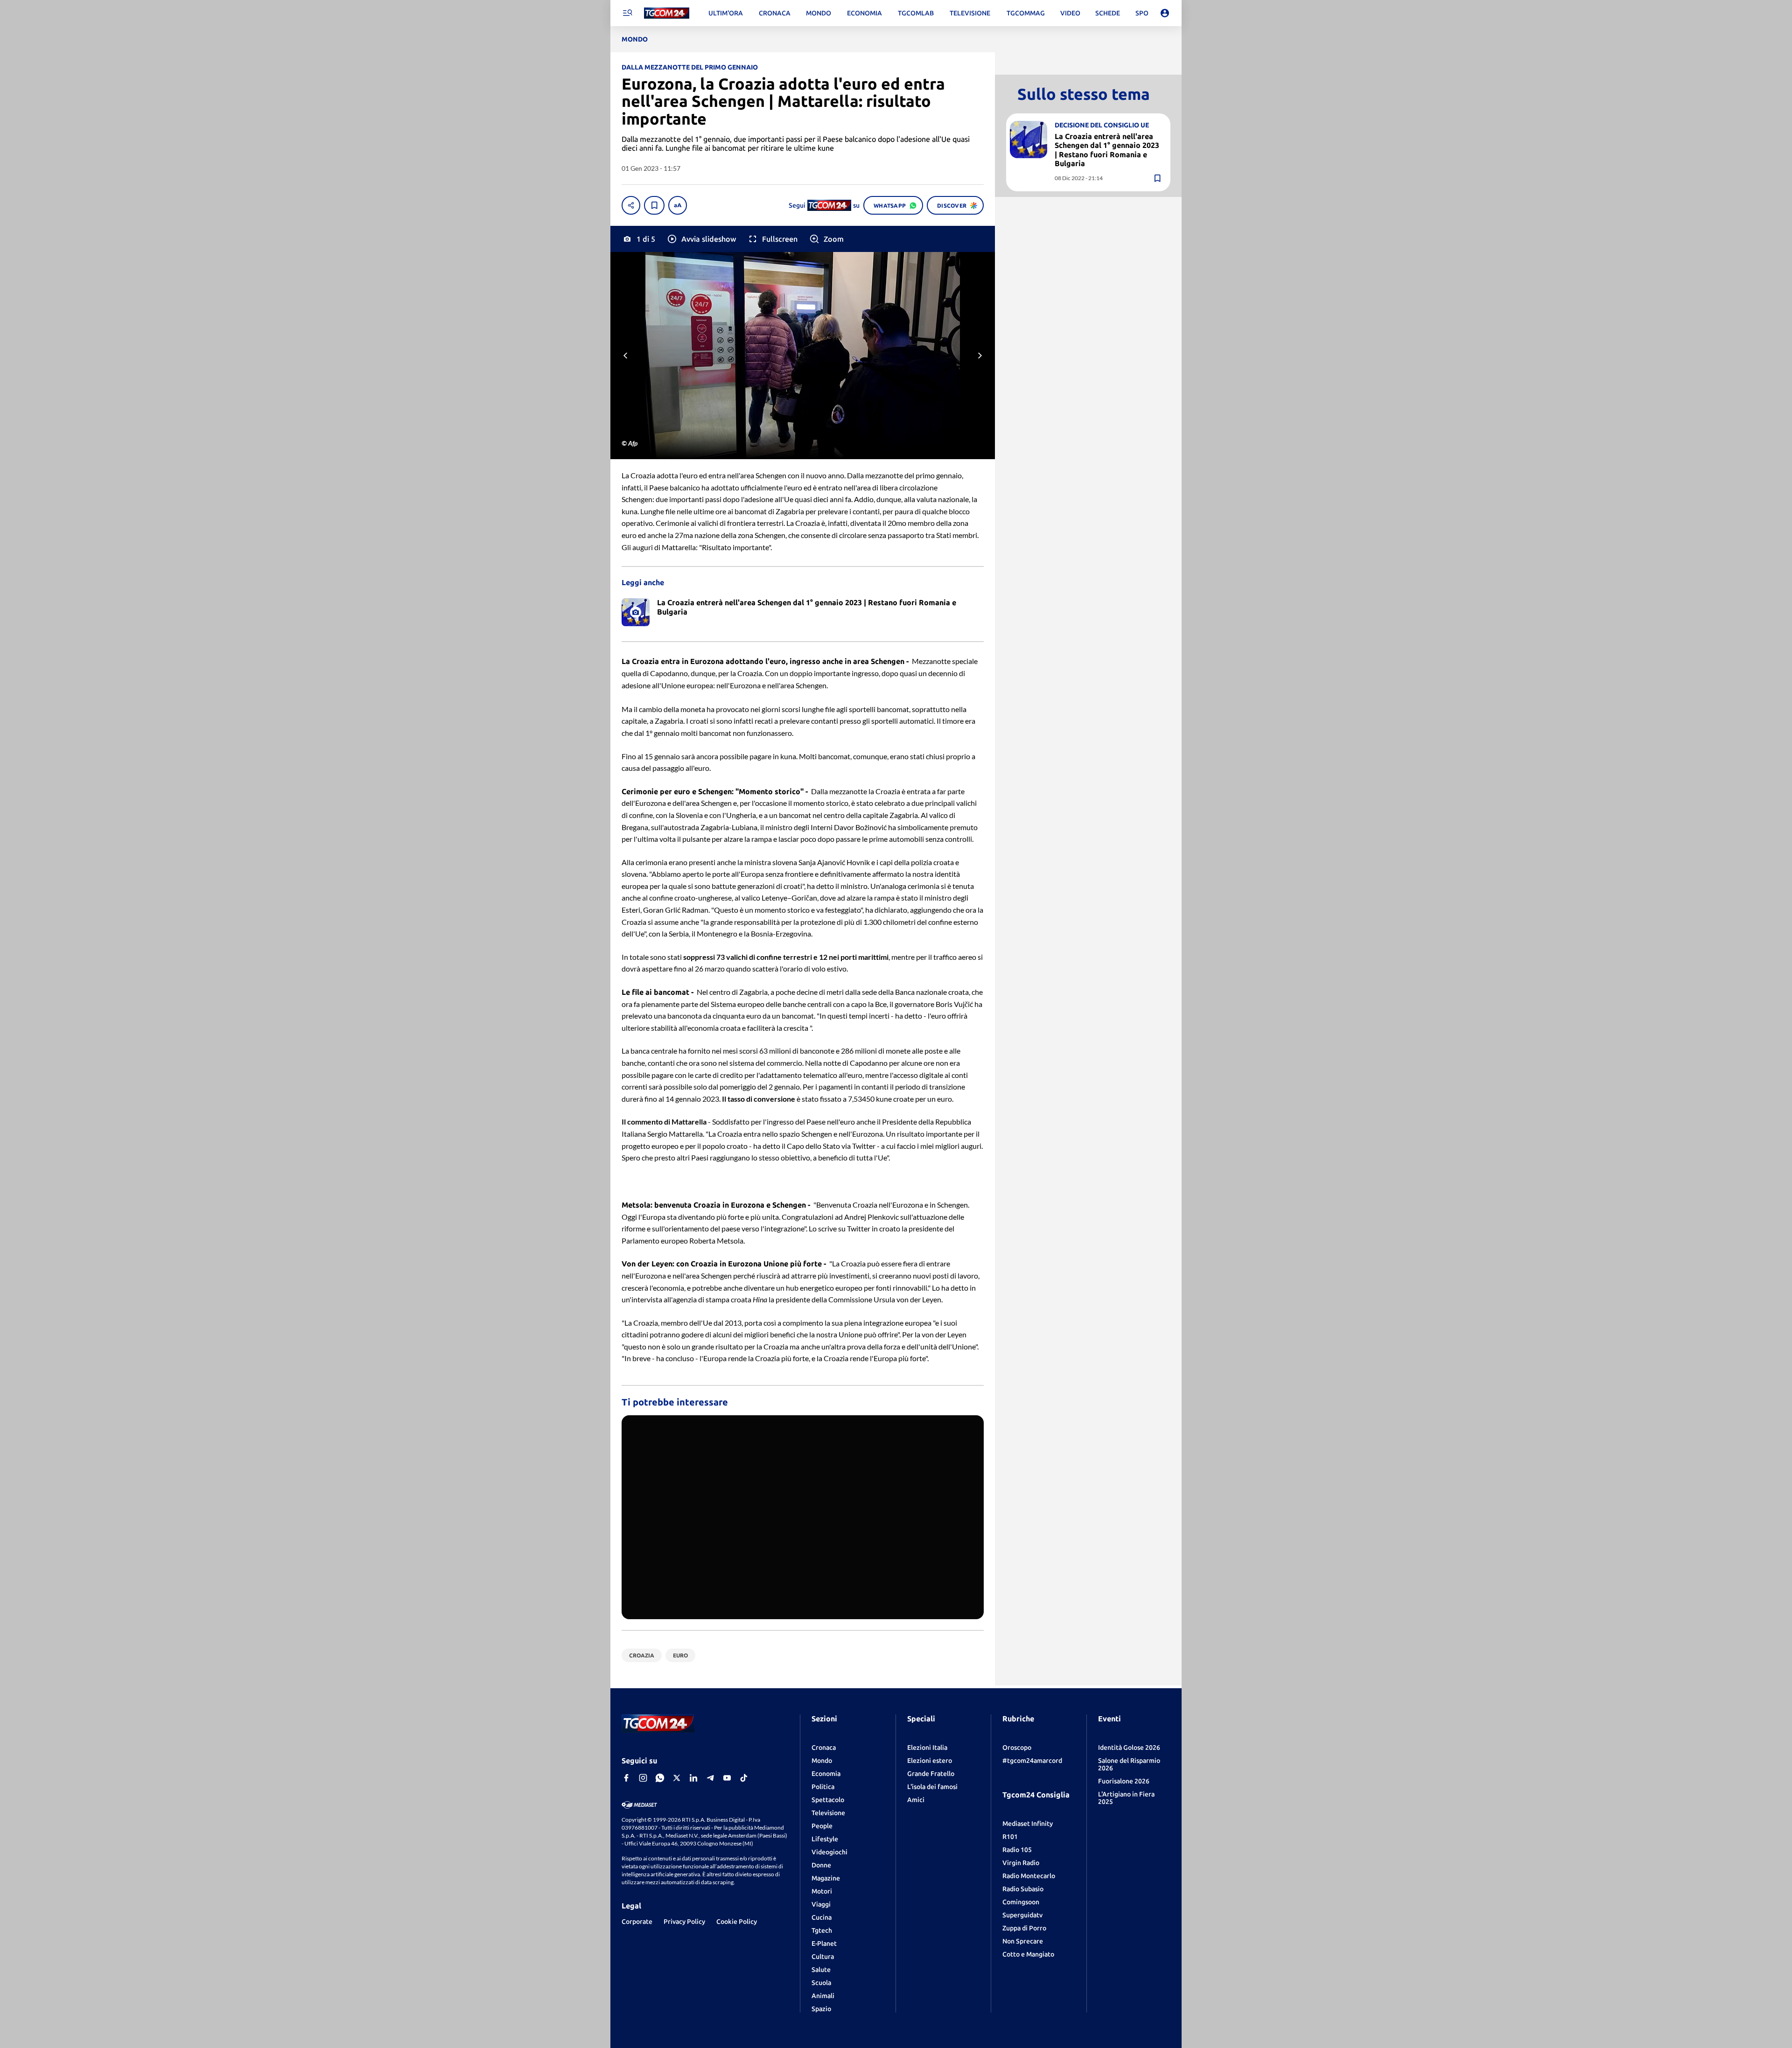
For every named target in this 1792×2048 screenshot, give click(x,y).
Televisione (828, 1813)
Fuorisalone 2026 (1124, 1781)
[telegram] (710, 1778)
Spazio (821, 2009)
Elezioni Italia (927, 1747)
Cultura (823, 1957)
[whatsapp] (660, 1778)
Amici (916, 1800)
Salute (821, 1970)
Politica (823, 1787)
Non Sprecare (1023, 1941)
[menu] (627, 13)
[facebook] (626, 1778)
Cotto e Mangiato (1028, 1954)
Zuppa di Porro (1024, 1928)
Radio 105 (1017, 1850)
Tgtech (822, 1930)
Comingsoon (1021, 1902)
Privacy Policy (684, 1922)
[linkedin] (693, 1778)
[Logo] (667, 13)
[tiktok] (744, 1778)
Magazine (826, 1878)
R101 (1010, 1837)
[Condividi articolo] (631, 205)
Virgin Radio (1021, 1863)
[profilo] (1165, 13)
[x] (677, 1778)
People (822, 1826)
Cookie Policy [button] (737, 1922)
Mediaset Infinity (1028, 1824)
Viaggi (821, 1904)
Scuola (821, 1983)
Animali (823, 1996)
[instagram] (643, 1778)
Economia (826, 1774)
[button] (701, 239)
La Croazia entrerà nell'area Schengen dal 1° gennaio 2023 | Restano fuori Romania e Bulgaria (1107, 150)
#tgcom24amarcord (1032, 1761)
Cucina (822, 1917)
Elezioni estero (930, 1761)
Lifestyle (825, 1839)
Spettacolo (828, 1800)
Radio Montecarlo (1029, 1876)
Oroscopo (1017, 1747)
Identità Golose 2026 (1129, 1747)
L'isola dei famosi (932, 1787)
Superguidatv (1022, 1915)
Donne (821, 1865)
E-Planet (824, 1943)
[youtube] (727, 1778)
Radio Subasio (1023, 1889)
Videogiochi (829, 1852)
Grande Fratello (931, 1774)
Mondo (822, 1761)
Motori (822, 1891)
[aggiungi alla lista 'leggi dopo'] (654, 205)
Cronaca (824, 1747)
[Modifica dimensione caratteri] (678, 205)
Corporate (637, 1922)
